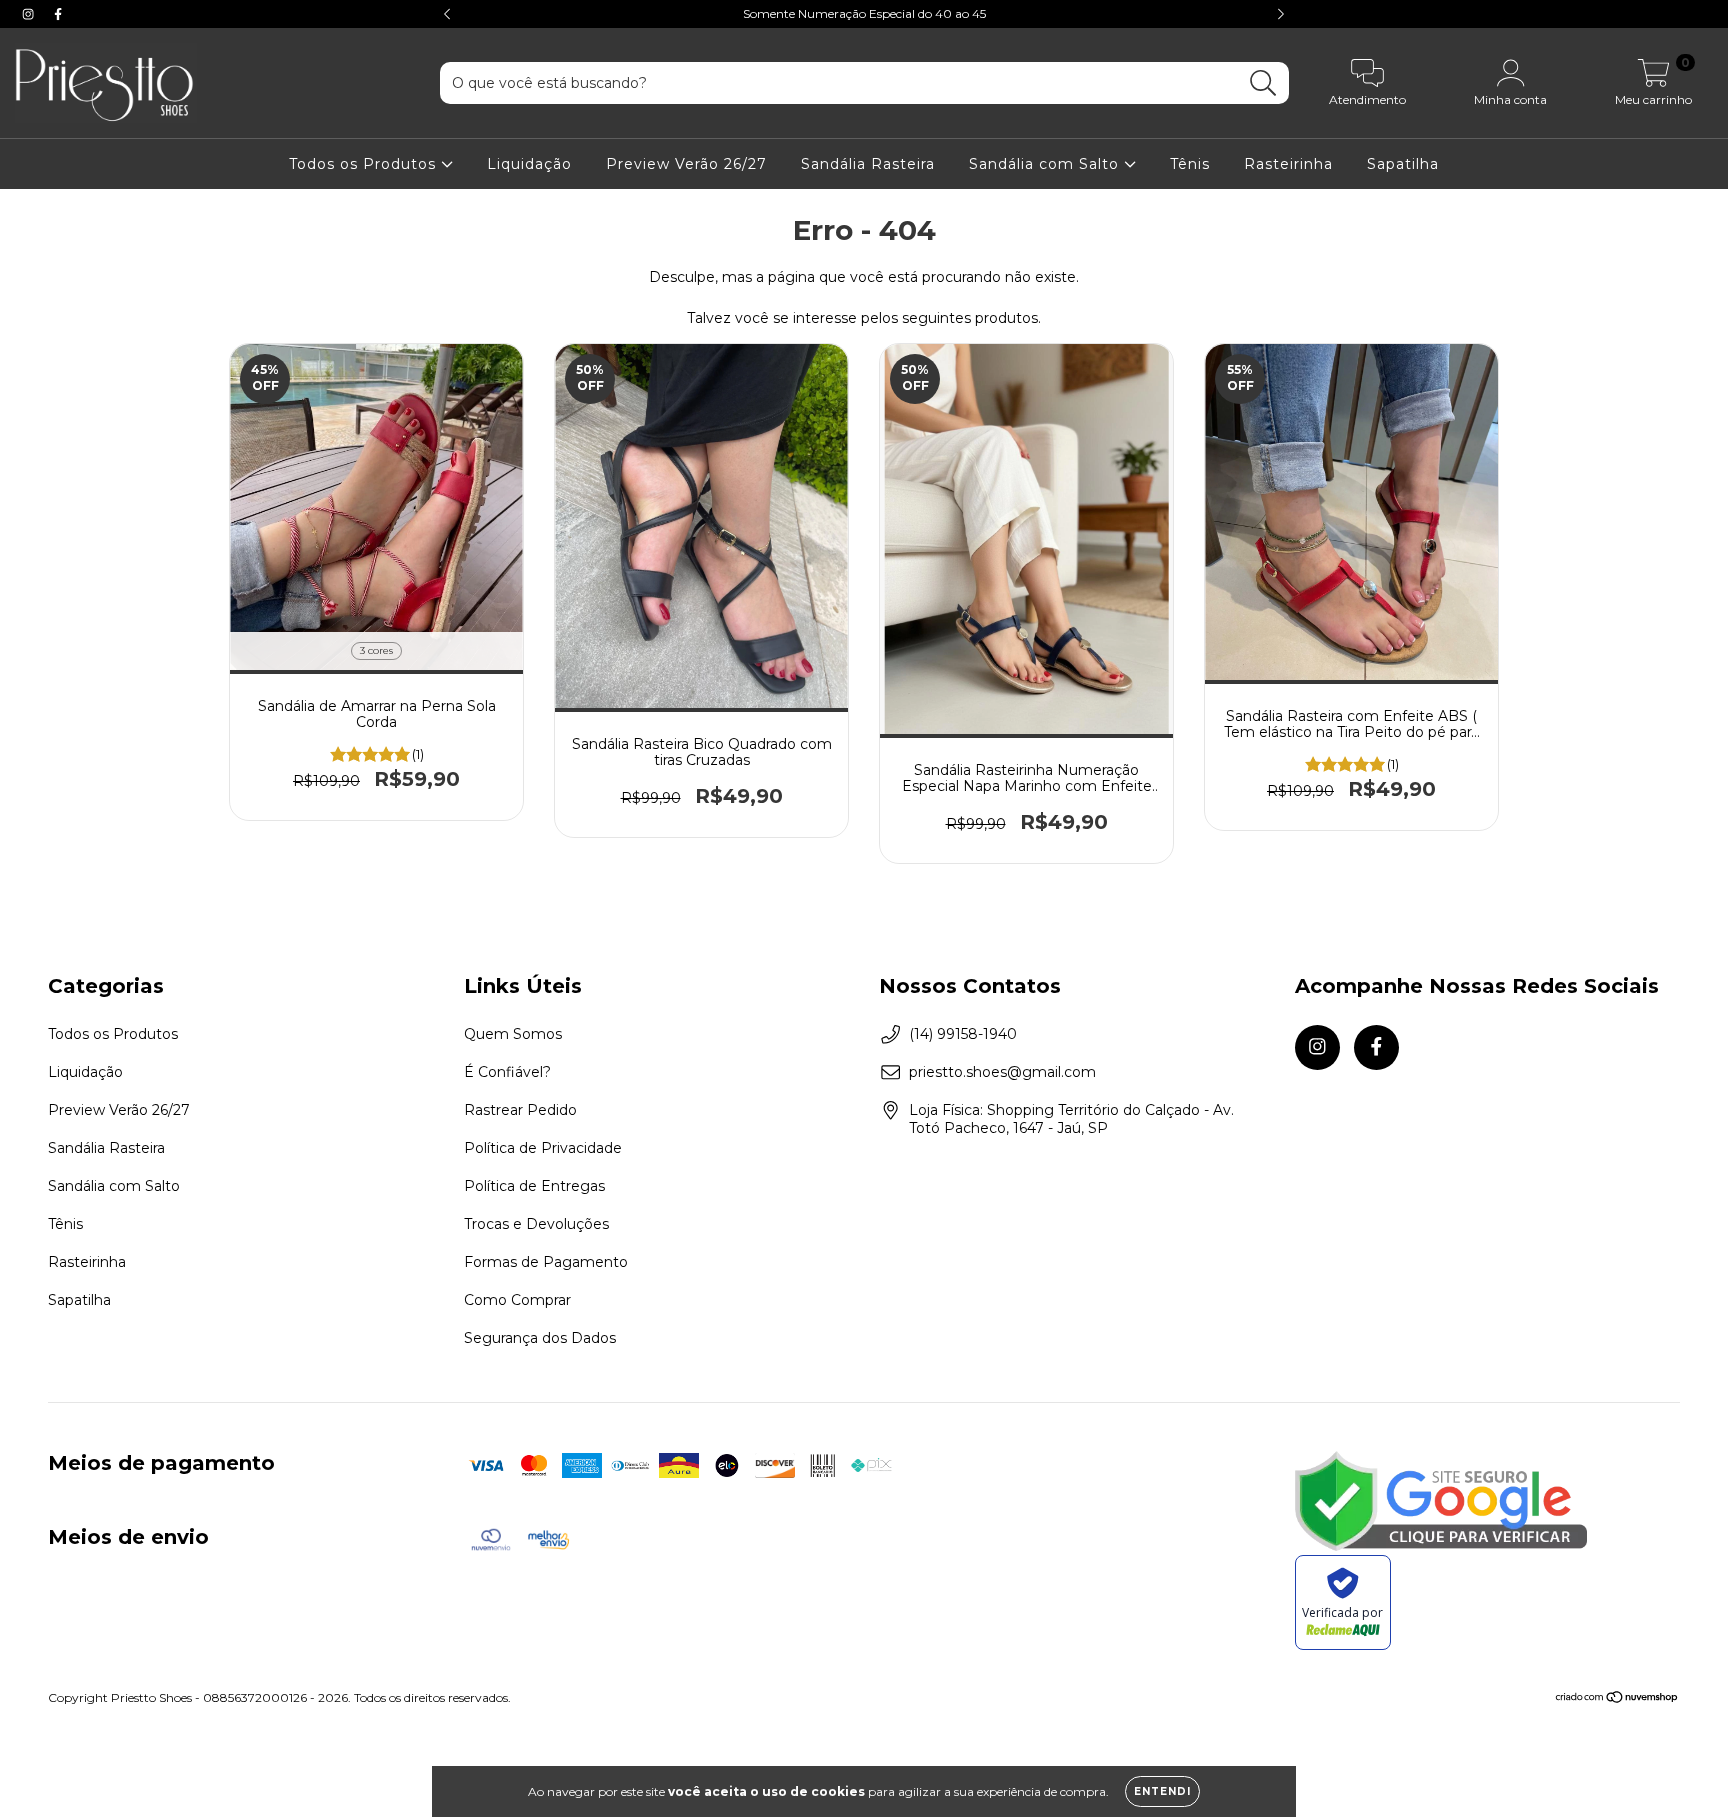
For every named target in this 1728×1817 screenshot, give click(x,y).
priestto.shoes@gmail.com (1002, 1072)
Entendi (1162, 1791)
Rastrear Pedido (520, 1110)
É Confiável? (507, 1072)
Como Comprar (517, 1300)
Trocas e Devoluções (536, 1224)
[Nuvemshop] (1617, 1698)
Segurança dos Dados (540, 1338)
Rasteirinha (1288, 164)
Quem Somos (513, 1034)
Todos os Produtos (365, 164)
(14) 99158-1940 (963, 1034)
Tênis (1190, 164)
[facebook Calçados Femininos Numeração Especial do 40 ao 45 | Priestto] (58, 14)
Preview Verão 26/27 (686, 164)
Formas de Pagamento (546, 1262)
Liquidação (529, 164)
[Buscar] (1263, 83)
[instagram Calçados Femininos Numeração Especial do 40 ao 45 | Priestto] (30, 14)
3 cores (376, 650)
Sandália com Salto (1046, 164)
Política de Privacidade (543, 1148)
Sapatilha (1403, 164)
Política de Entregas (534, 1186)
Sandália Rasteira (868, 164)
